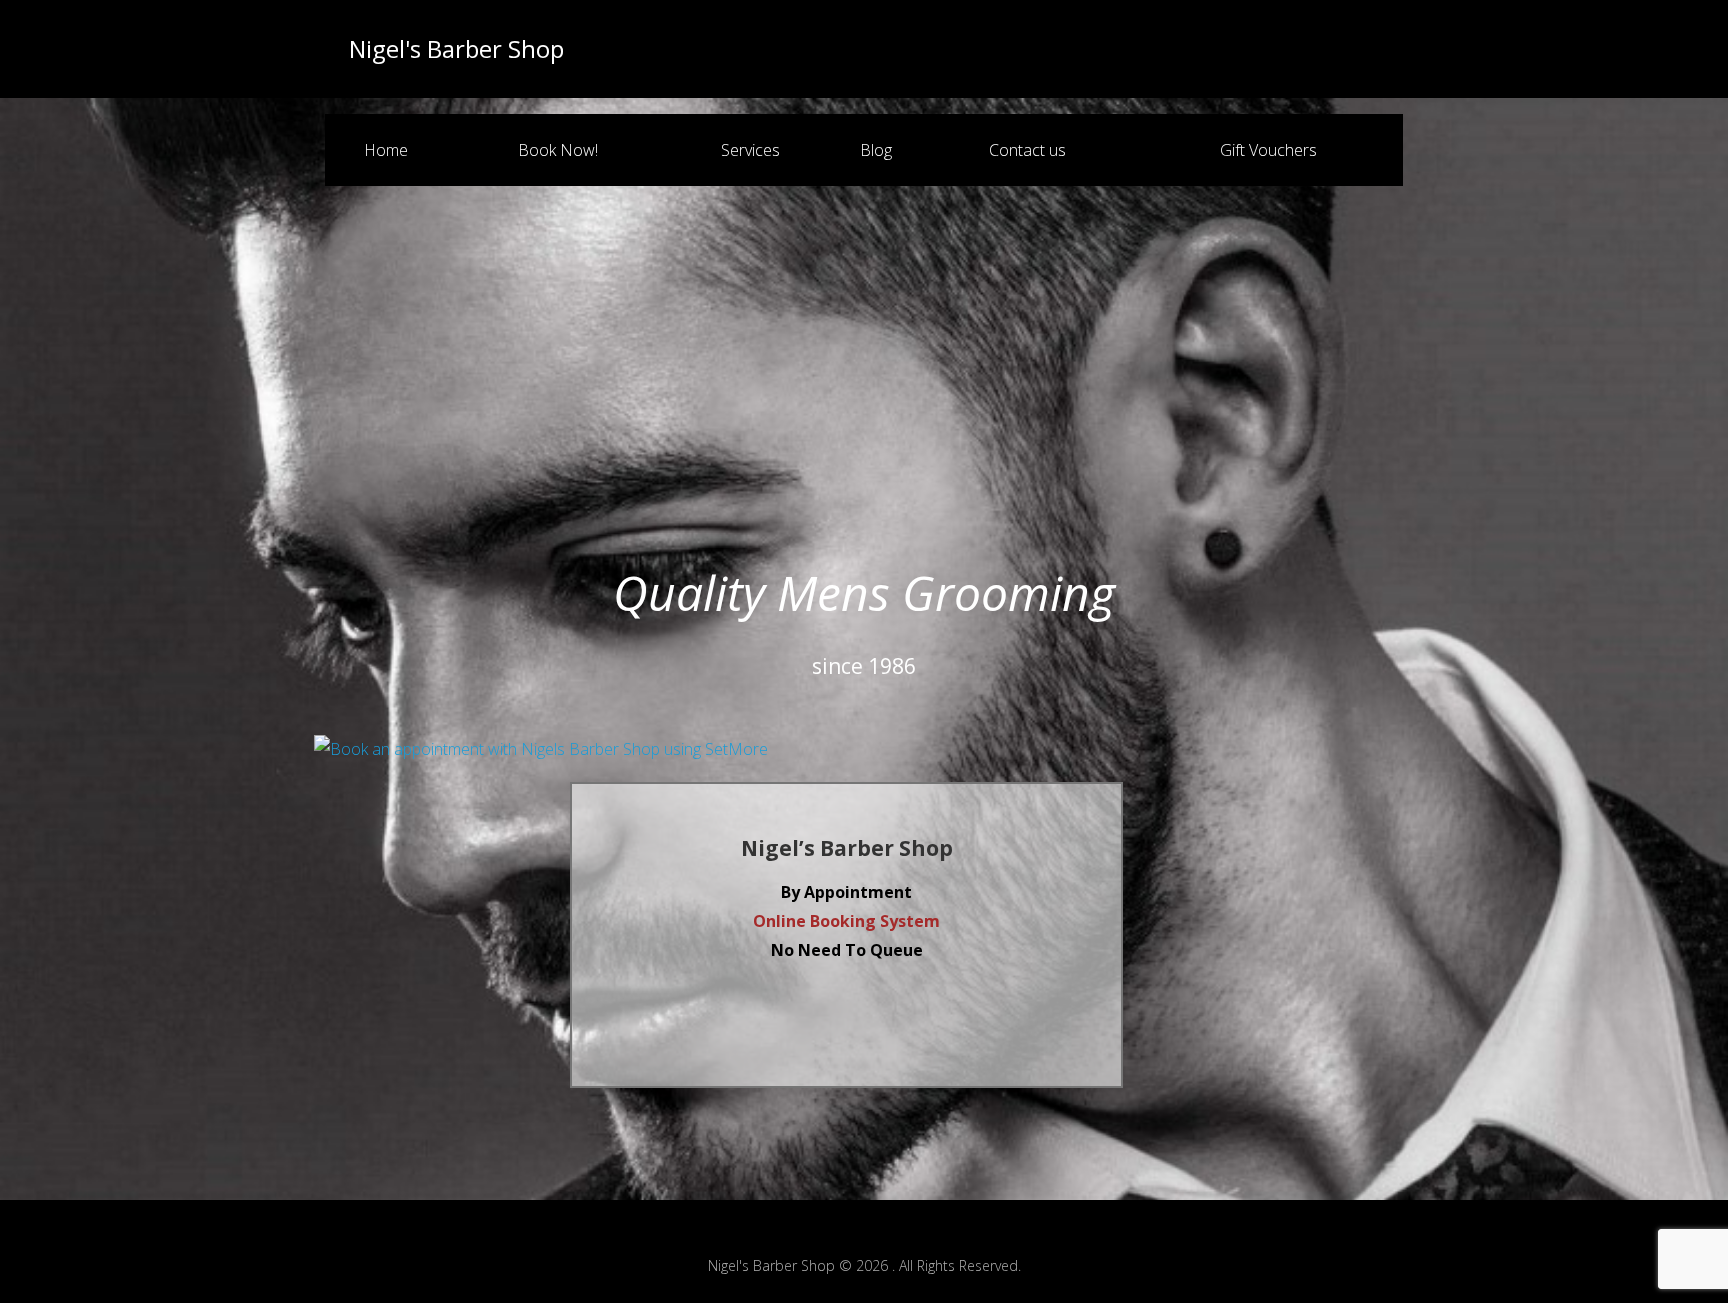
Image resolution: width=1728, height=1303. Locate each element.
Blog (876, 150)
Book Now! (558, 150)
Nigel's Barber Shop (456, 49)
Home (386, 150)
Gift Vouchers (1268, 150)
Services (750, 150)
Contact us (1027, 150)
